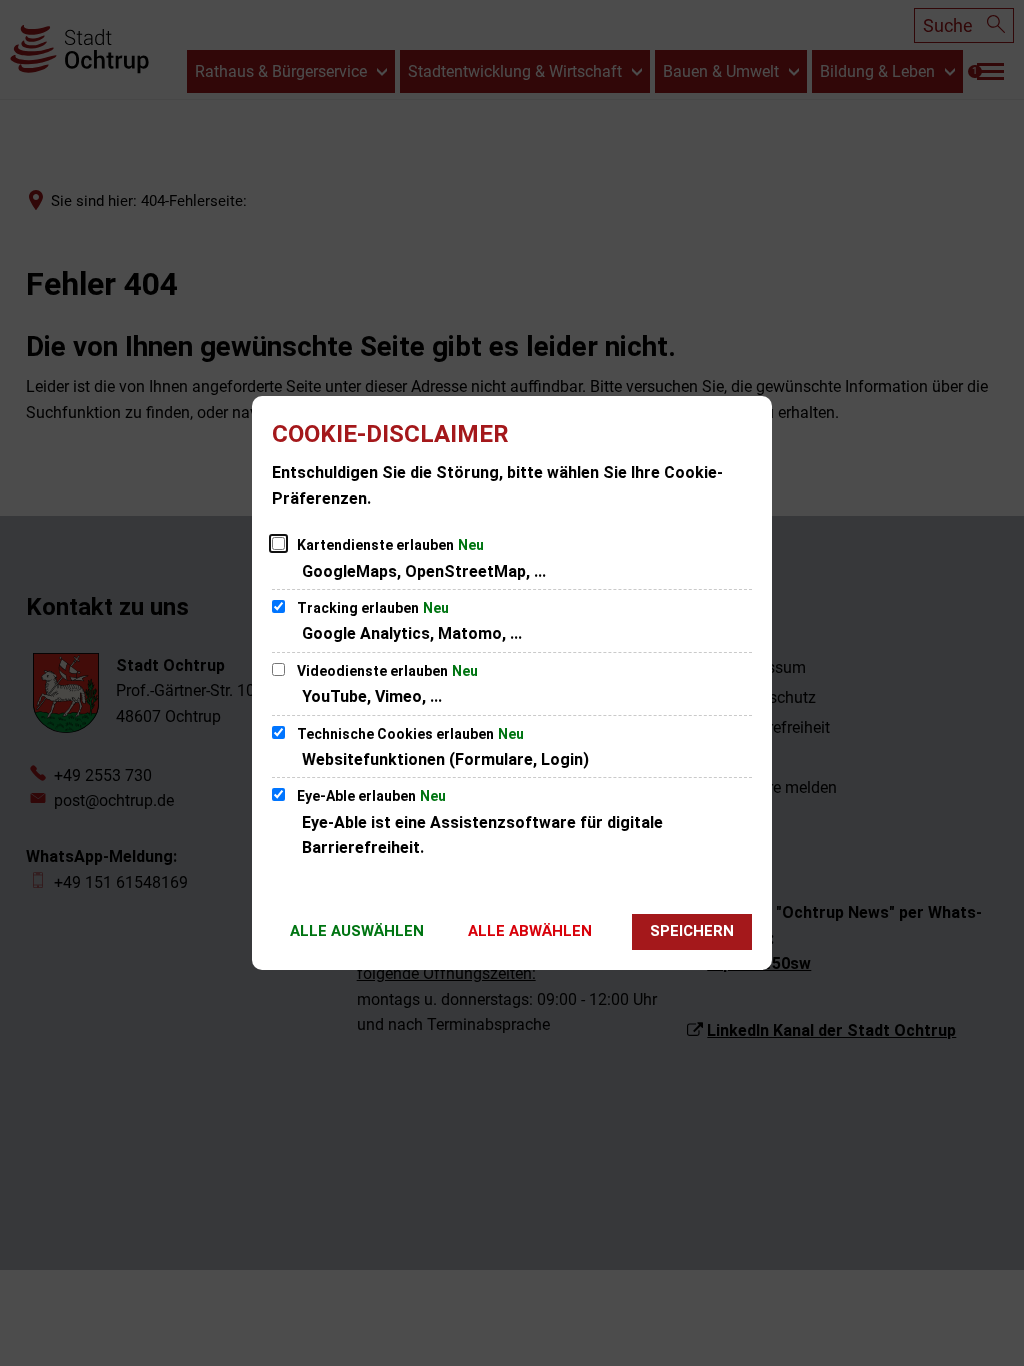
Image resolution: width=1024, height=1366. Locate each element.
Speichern (692, 931)
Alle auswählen (357, 931)
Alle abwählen (530, 931)
